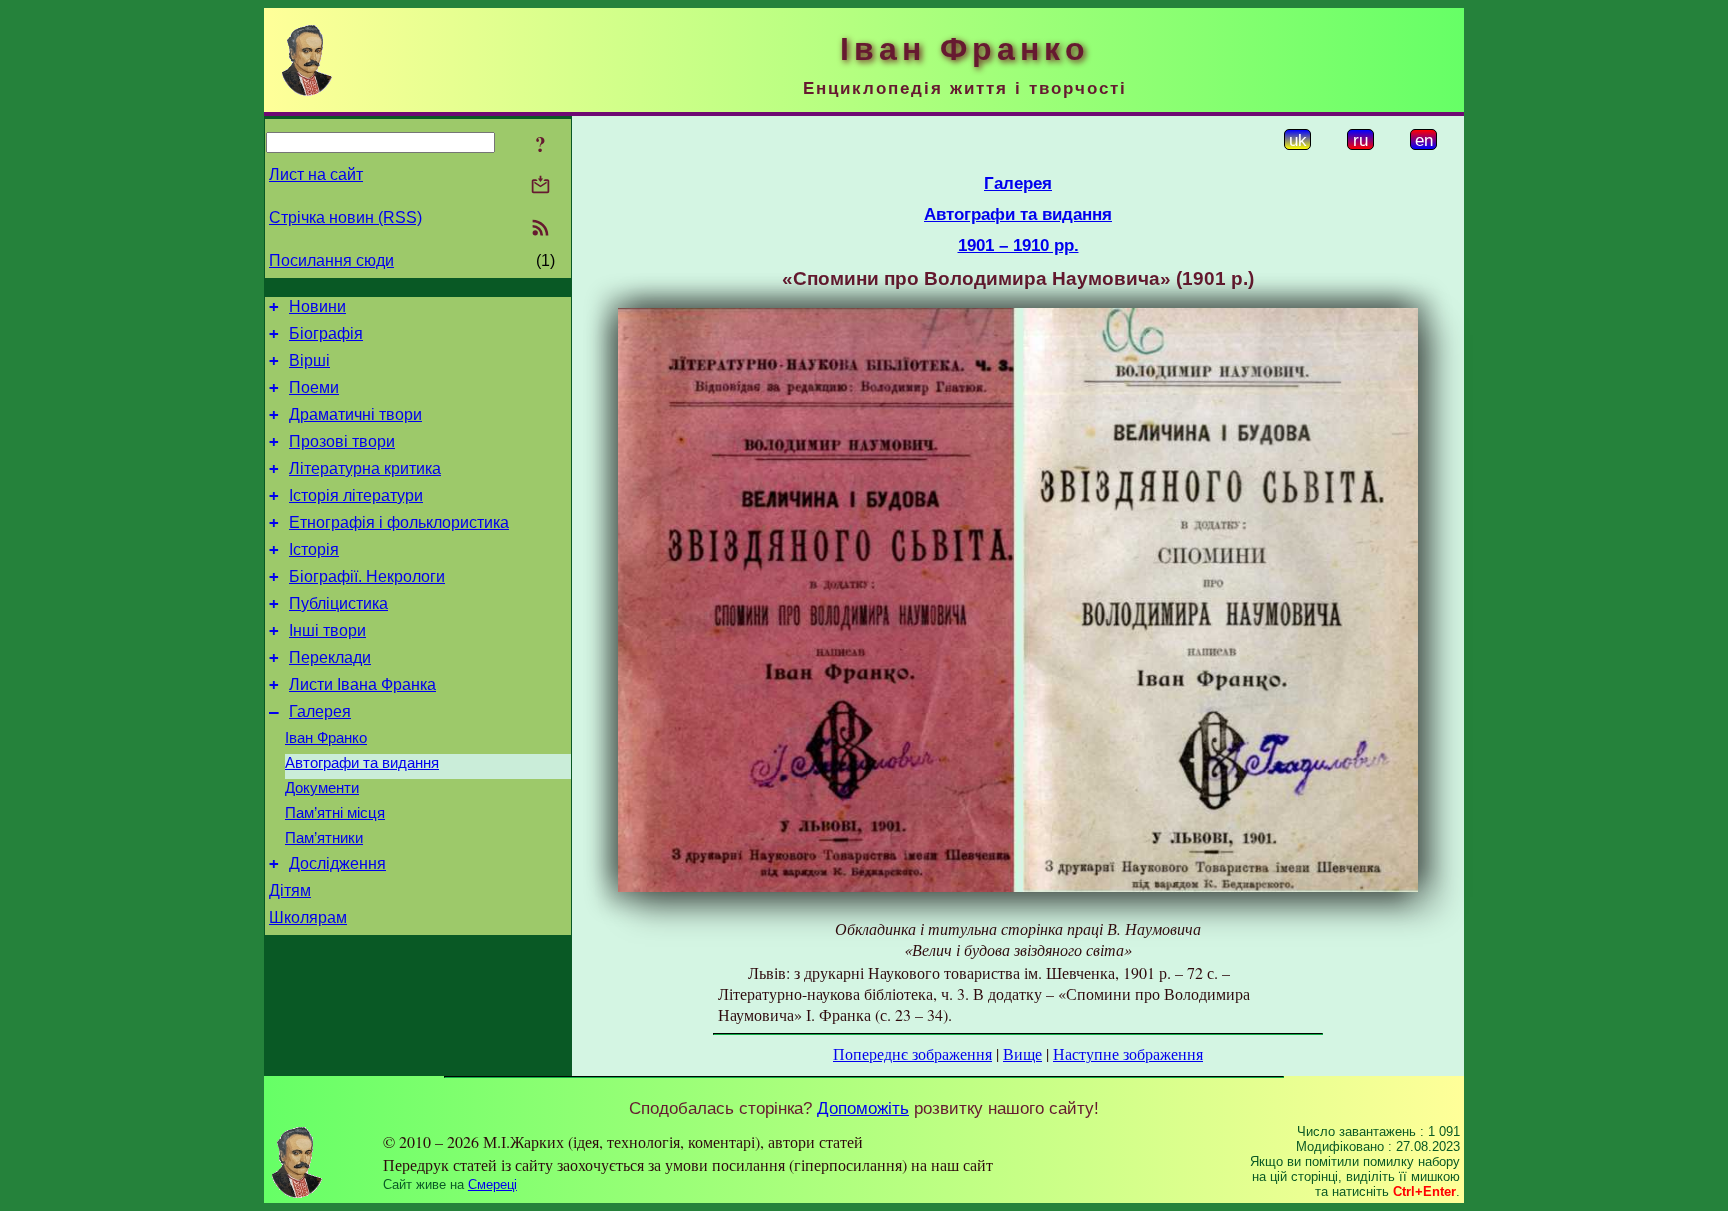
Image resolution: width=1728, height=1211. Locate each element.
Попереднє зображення (912, 1053)
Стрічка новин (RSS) (345, 217)
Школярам (308, 917)
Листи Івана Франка (362, 684)
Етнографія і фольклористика (399, 522)
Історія (314, 549)
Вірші (309, 360)
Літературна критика (365, 468)
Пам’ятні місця (335, 813)
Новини (317, 306)
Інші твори (327, 630)
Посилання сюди (331, 260)
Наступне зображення (1128, 1053)
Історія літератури (356, 495)
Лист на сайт (316, 174)
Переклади (330, 657)
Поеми (314, 387)
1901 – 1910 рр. (1018, 245)
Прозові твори (342, 441)
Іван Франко (326, 738)
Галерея (320, 711)
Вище (1022, 1053)
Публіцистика (338, 603)
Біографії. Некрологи (367, 576)
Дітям (290, 890)
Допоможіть (863, 1108)
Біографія (326, 333)
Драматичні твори (355, 414)
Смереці (492, 1184)
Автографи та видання (362, 763)
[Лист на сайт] (540, 186)
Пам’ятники (324, 838)
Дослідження (337, 863)
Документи (322, 788)
